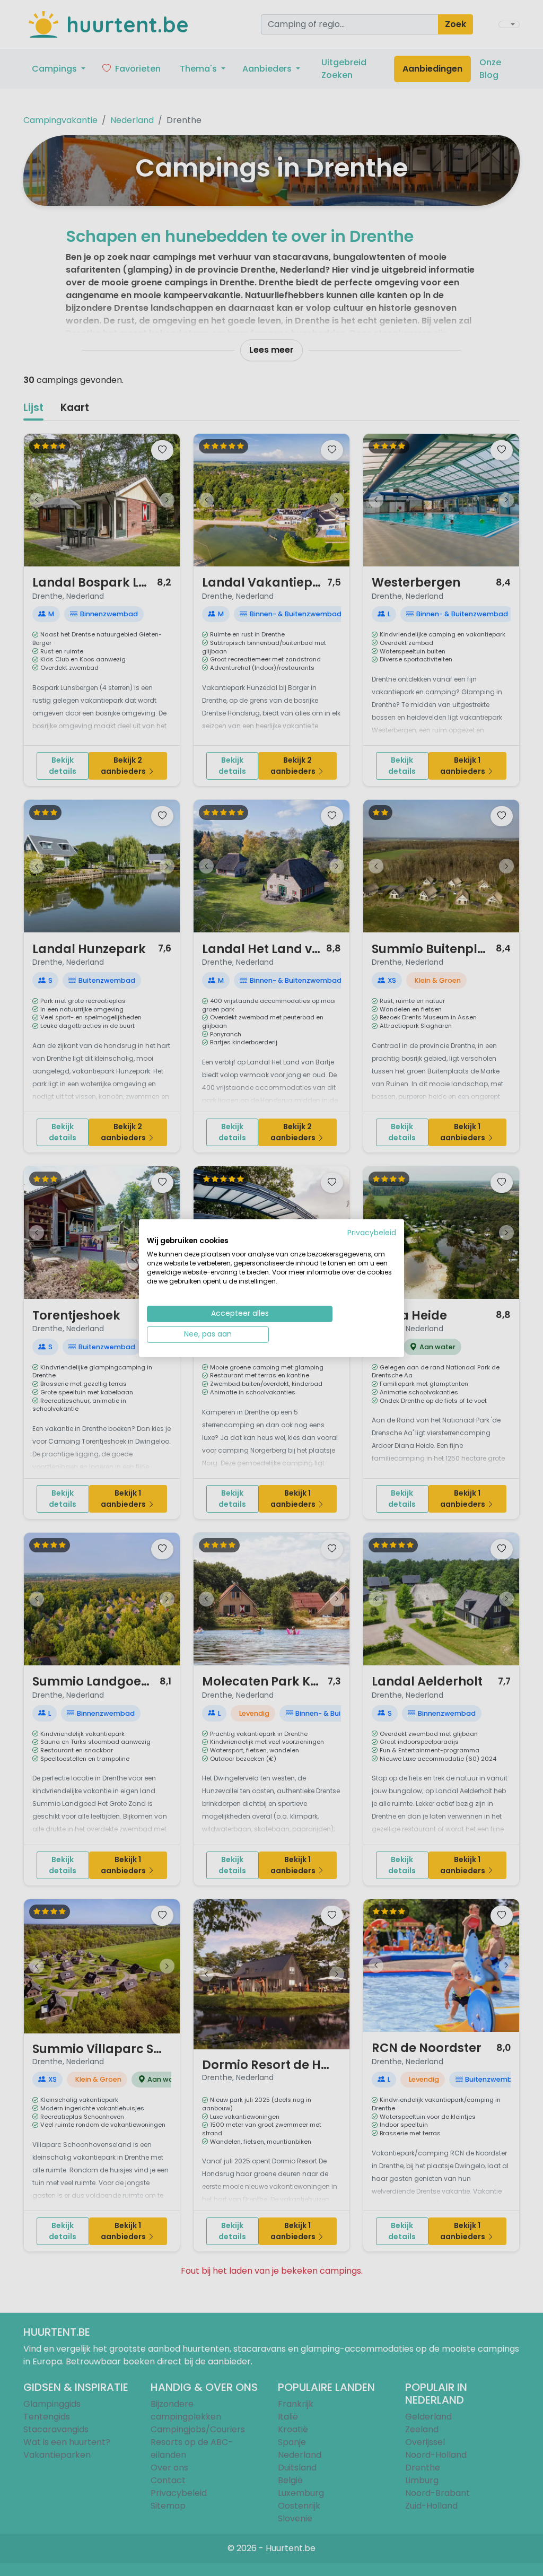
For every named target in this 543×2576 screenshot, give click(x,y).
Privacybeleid (372, 1232)
